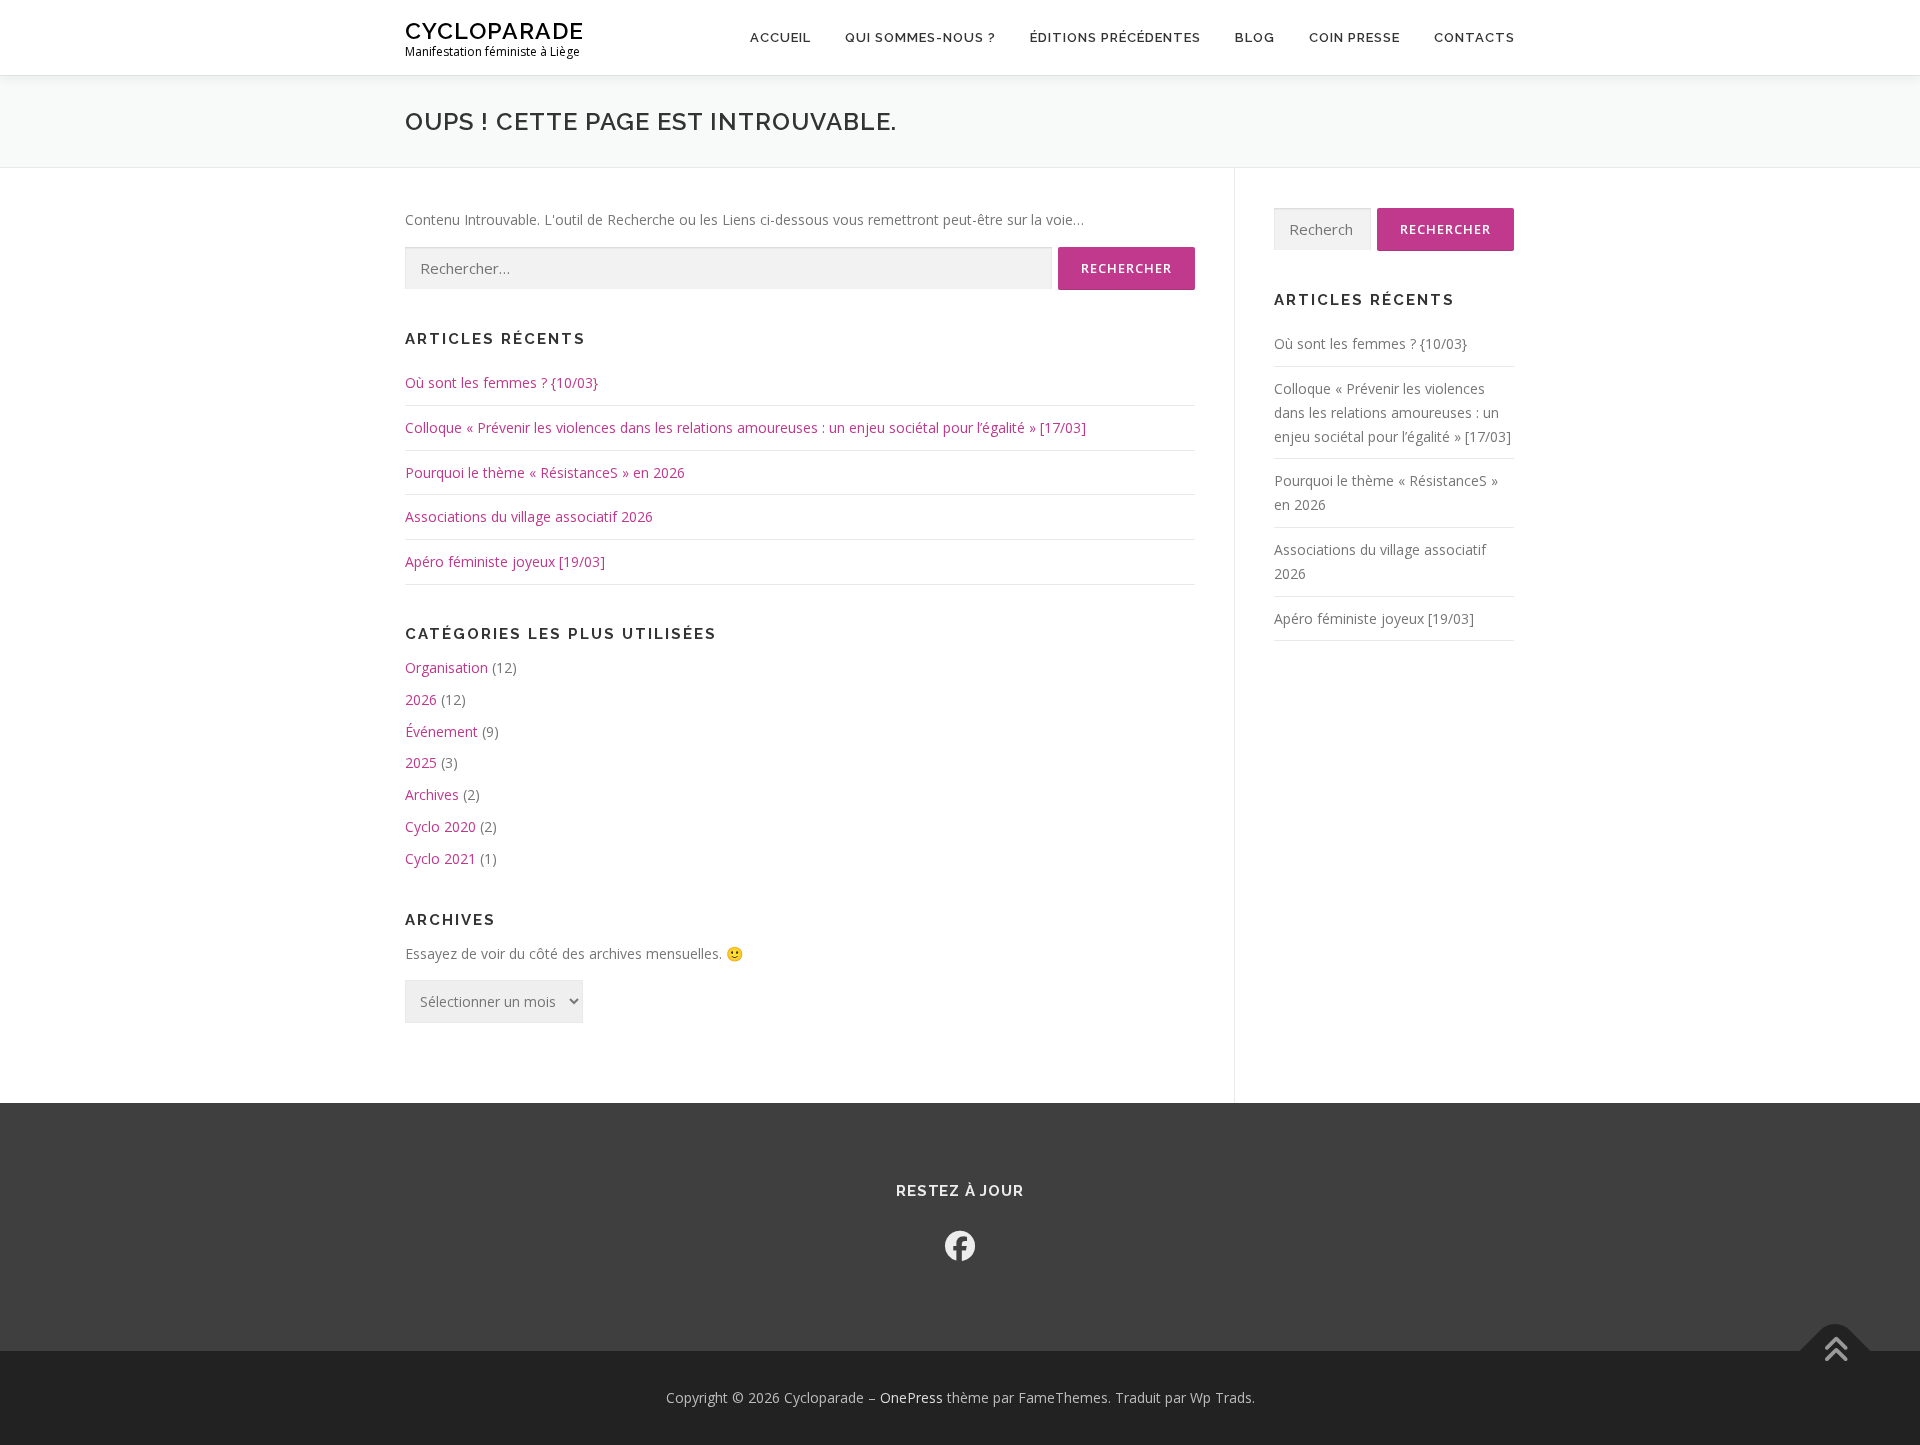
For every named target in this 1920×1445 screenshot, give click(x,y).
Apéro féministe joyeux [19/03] (505, 561)
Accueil (780, 37)
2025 (421, 762)
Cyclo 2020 (440, 826)
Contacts (1474, 37)
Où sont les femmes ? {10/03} (501, 382)
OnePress (911, 1397)
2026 (421, 699)
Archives (432, 794)
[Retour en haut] (1835, 1350)
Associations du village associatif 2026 (529, 516)
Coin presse (1354, 37)
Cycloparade (494, 30)
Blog (1255, 37)
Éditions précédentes (1115, 37)
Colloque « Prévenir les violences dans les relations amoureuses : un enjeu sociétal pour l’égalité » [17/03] (745, 427)
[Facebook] (960, 1245)
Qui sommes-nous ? (920, 37)
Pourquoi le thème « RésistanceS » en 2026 (545, 472)
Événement (441, 731)
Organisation (446, 667)
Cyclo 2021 (440, 858)
